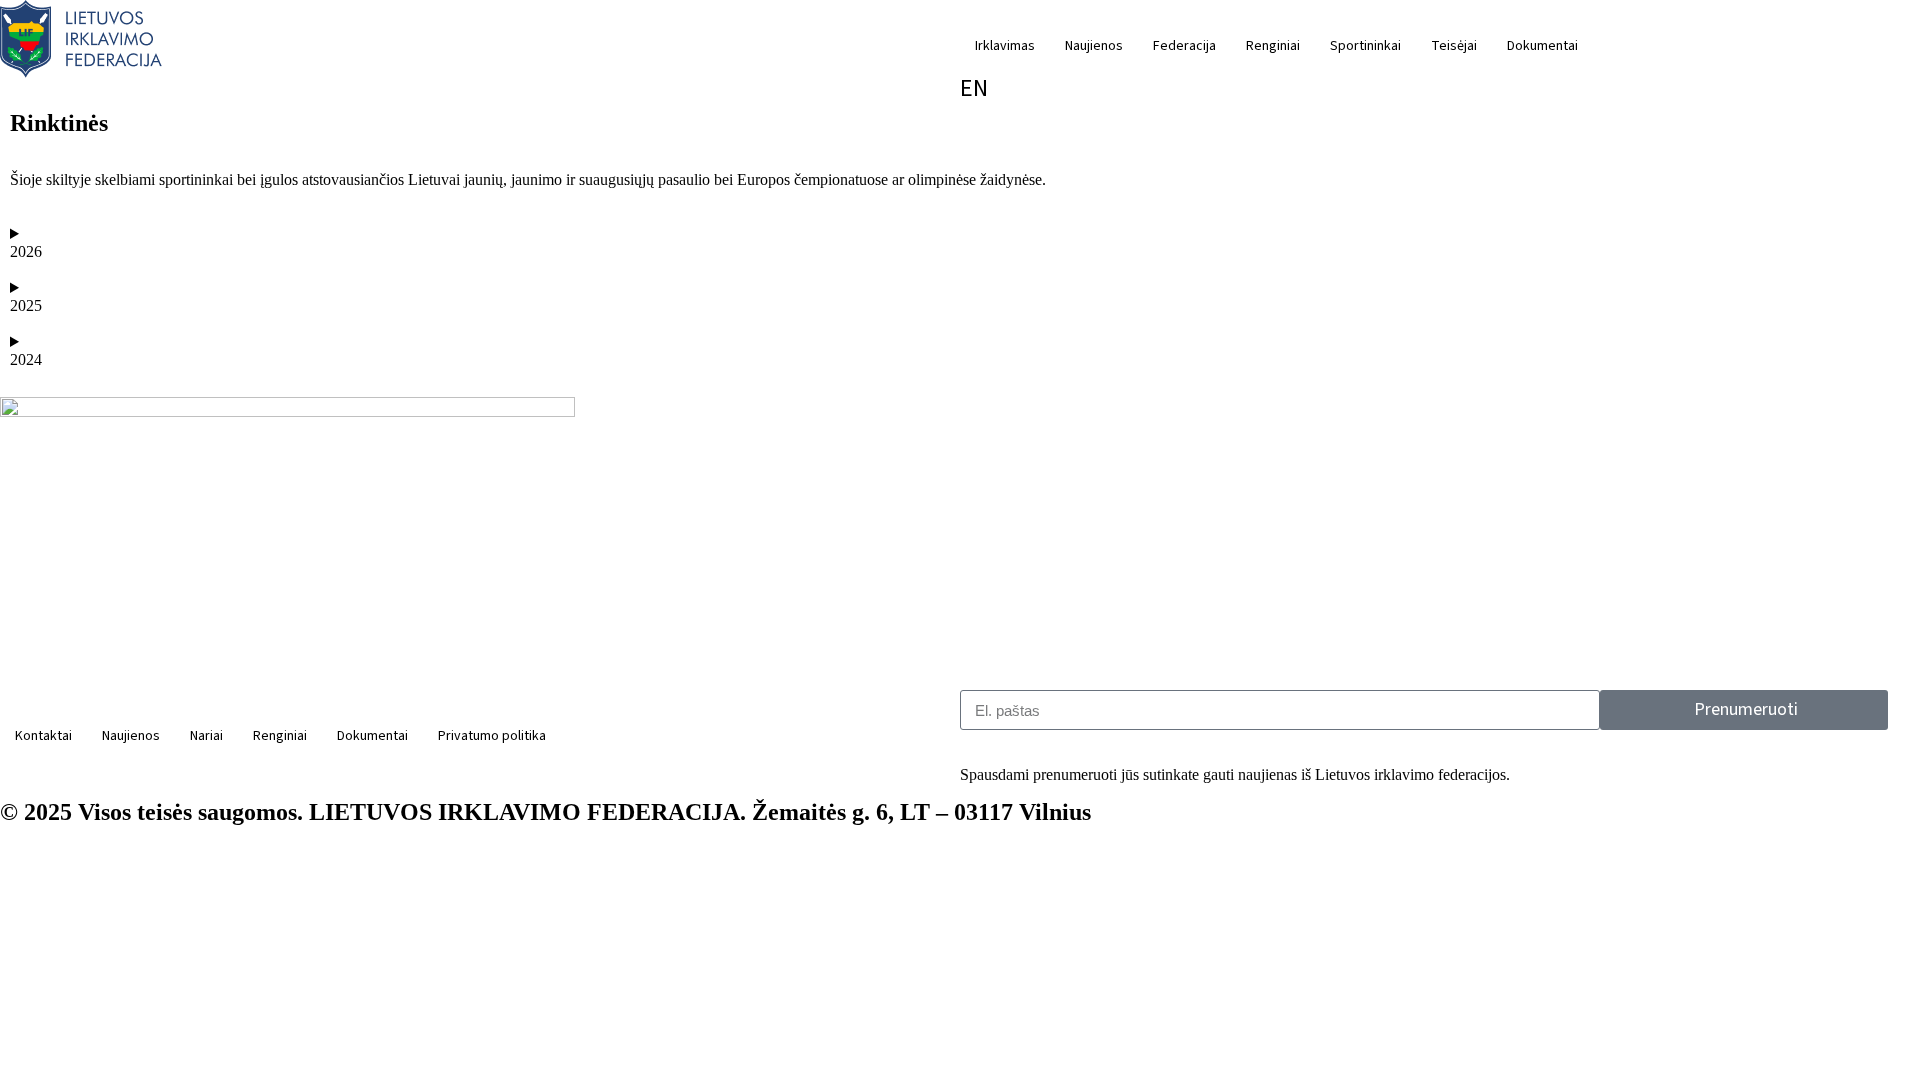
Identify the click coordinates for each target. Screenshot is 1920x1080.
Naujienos (1094, 46)
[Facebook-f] (9, 775)
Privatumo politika (492, 736)
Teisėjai (1454, 46)
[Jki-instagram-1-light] (249, 775)
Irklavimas (1005, 46)
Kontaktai (43, 736)
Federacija (1184, 46)
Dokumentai (1542, 46)
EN (974, 88)
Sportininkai (1365, 46)
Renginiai (1273, 46)
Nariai (206, 736)
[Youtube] (489, 775)
